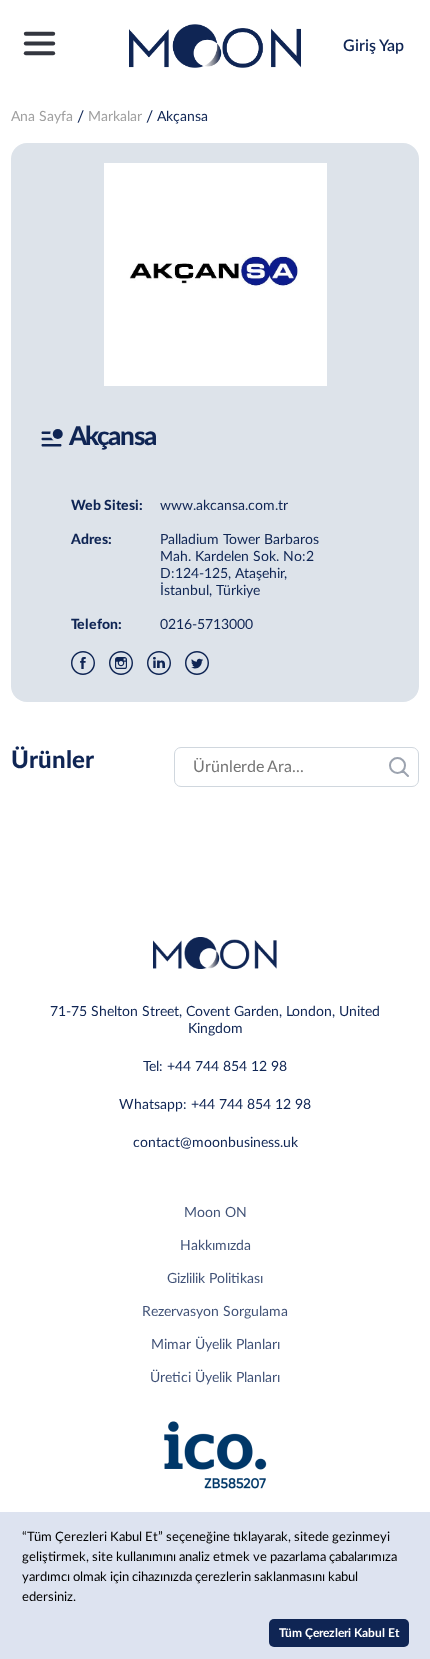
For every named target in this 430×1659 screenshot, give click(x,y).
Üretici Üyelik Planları (215, 1378)
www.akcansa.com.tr (224, 506)
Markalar (115, 117)
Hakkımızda (215, 1246)
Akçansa (182, 117)
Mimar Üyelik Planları (215, 1345)
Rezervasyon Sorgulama (215, 1312)
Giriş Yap (373, 46)
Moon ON (215, 1213)
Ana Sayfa (42, 117)
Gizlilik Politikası (215, 1279)
